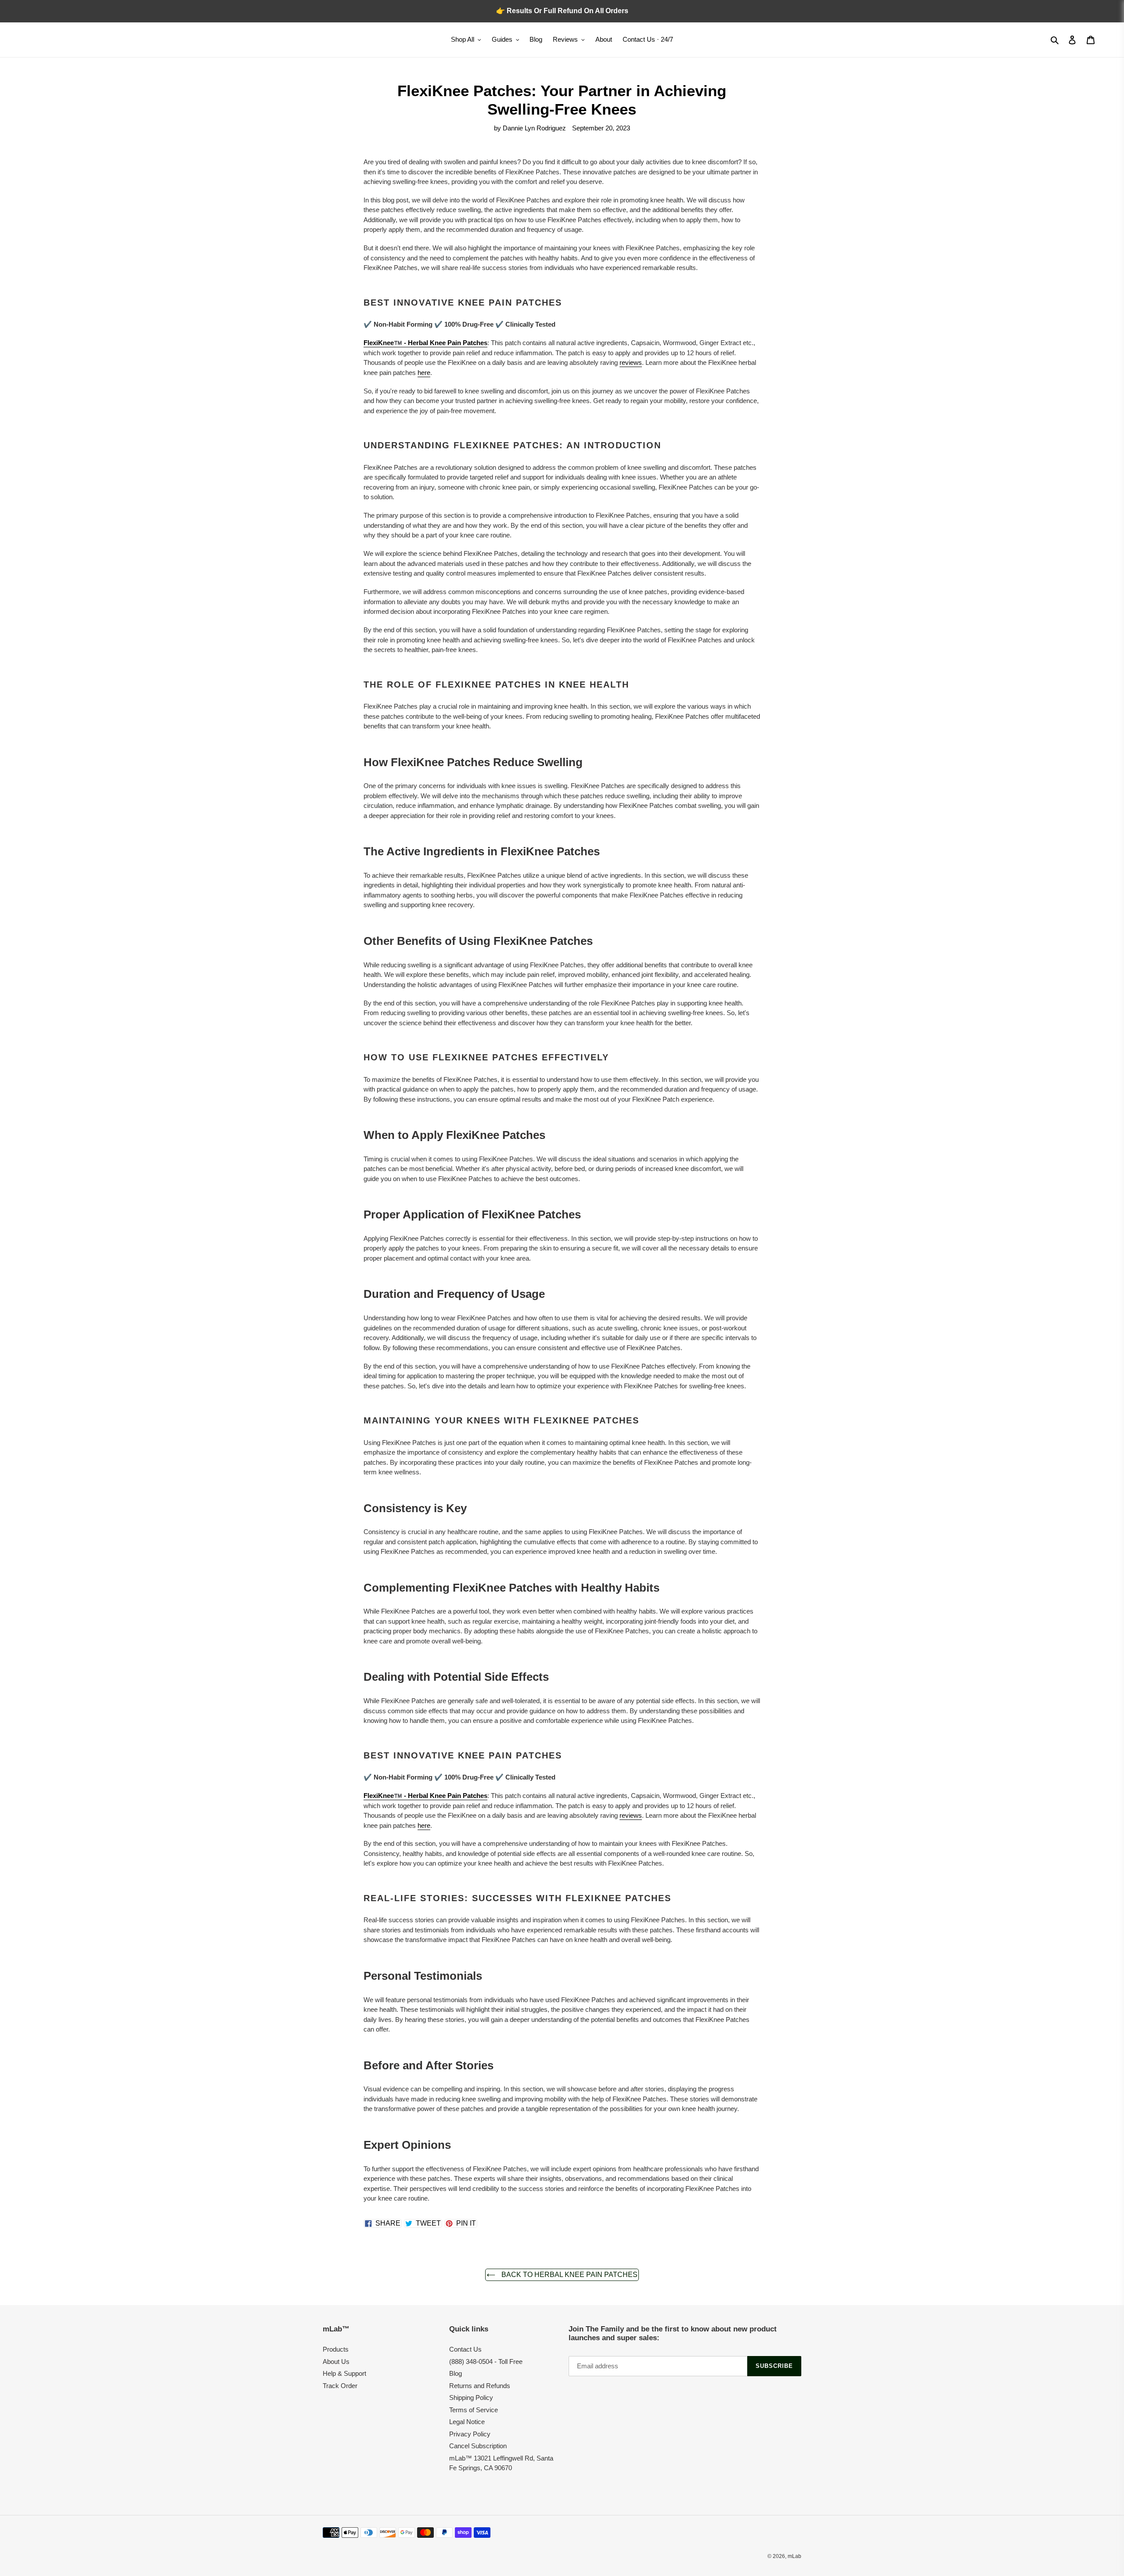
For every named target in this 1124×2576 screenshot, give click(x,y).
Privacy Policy (470, 2434)
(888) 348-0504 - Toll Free (486, 2362)
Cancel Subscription (478, 2446)
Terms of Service (474, 2410)
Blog (456, 2373)
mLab (794, 2556)
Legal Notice (467, 2422)
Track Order (340, 2386)
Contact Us (465, 2349)
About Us (336, 2362)
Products (336, 2349)
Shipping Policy (471, 2398)
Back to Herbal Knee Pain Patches (569, 2275)
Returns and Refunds (480, 2386)
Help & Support (344, 2373)
